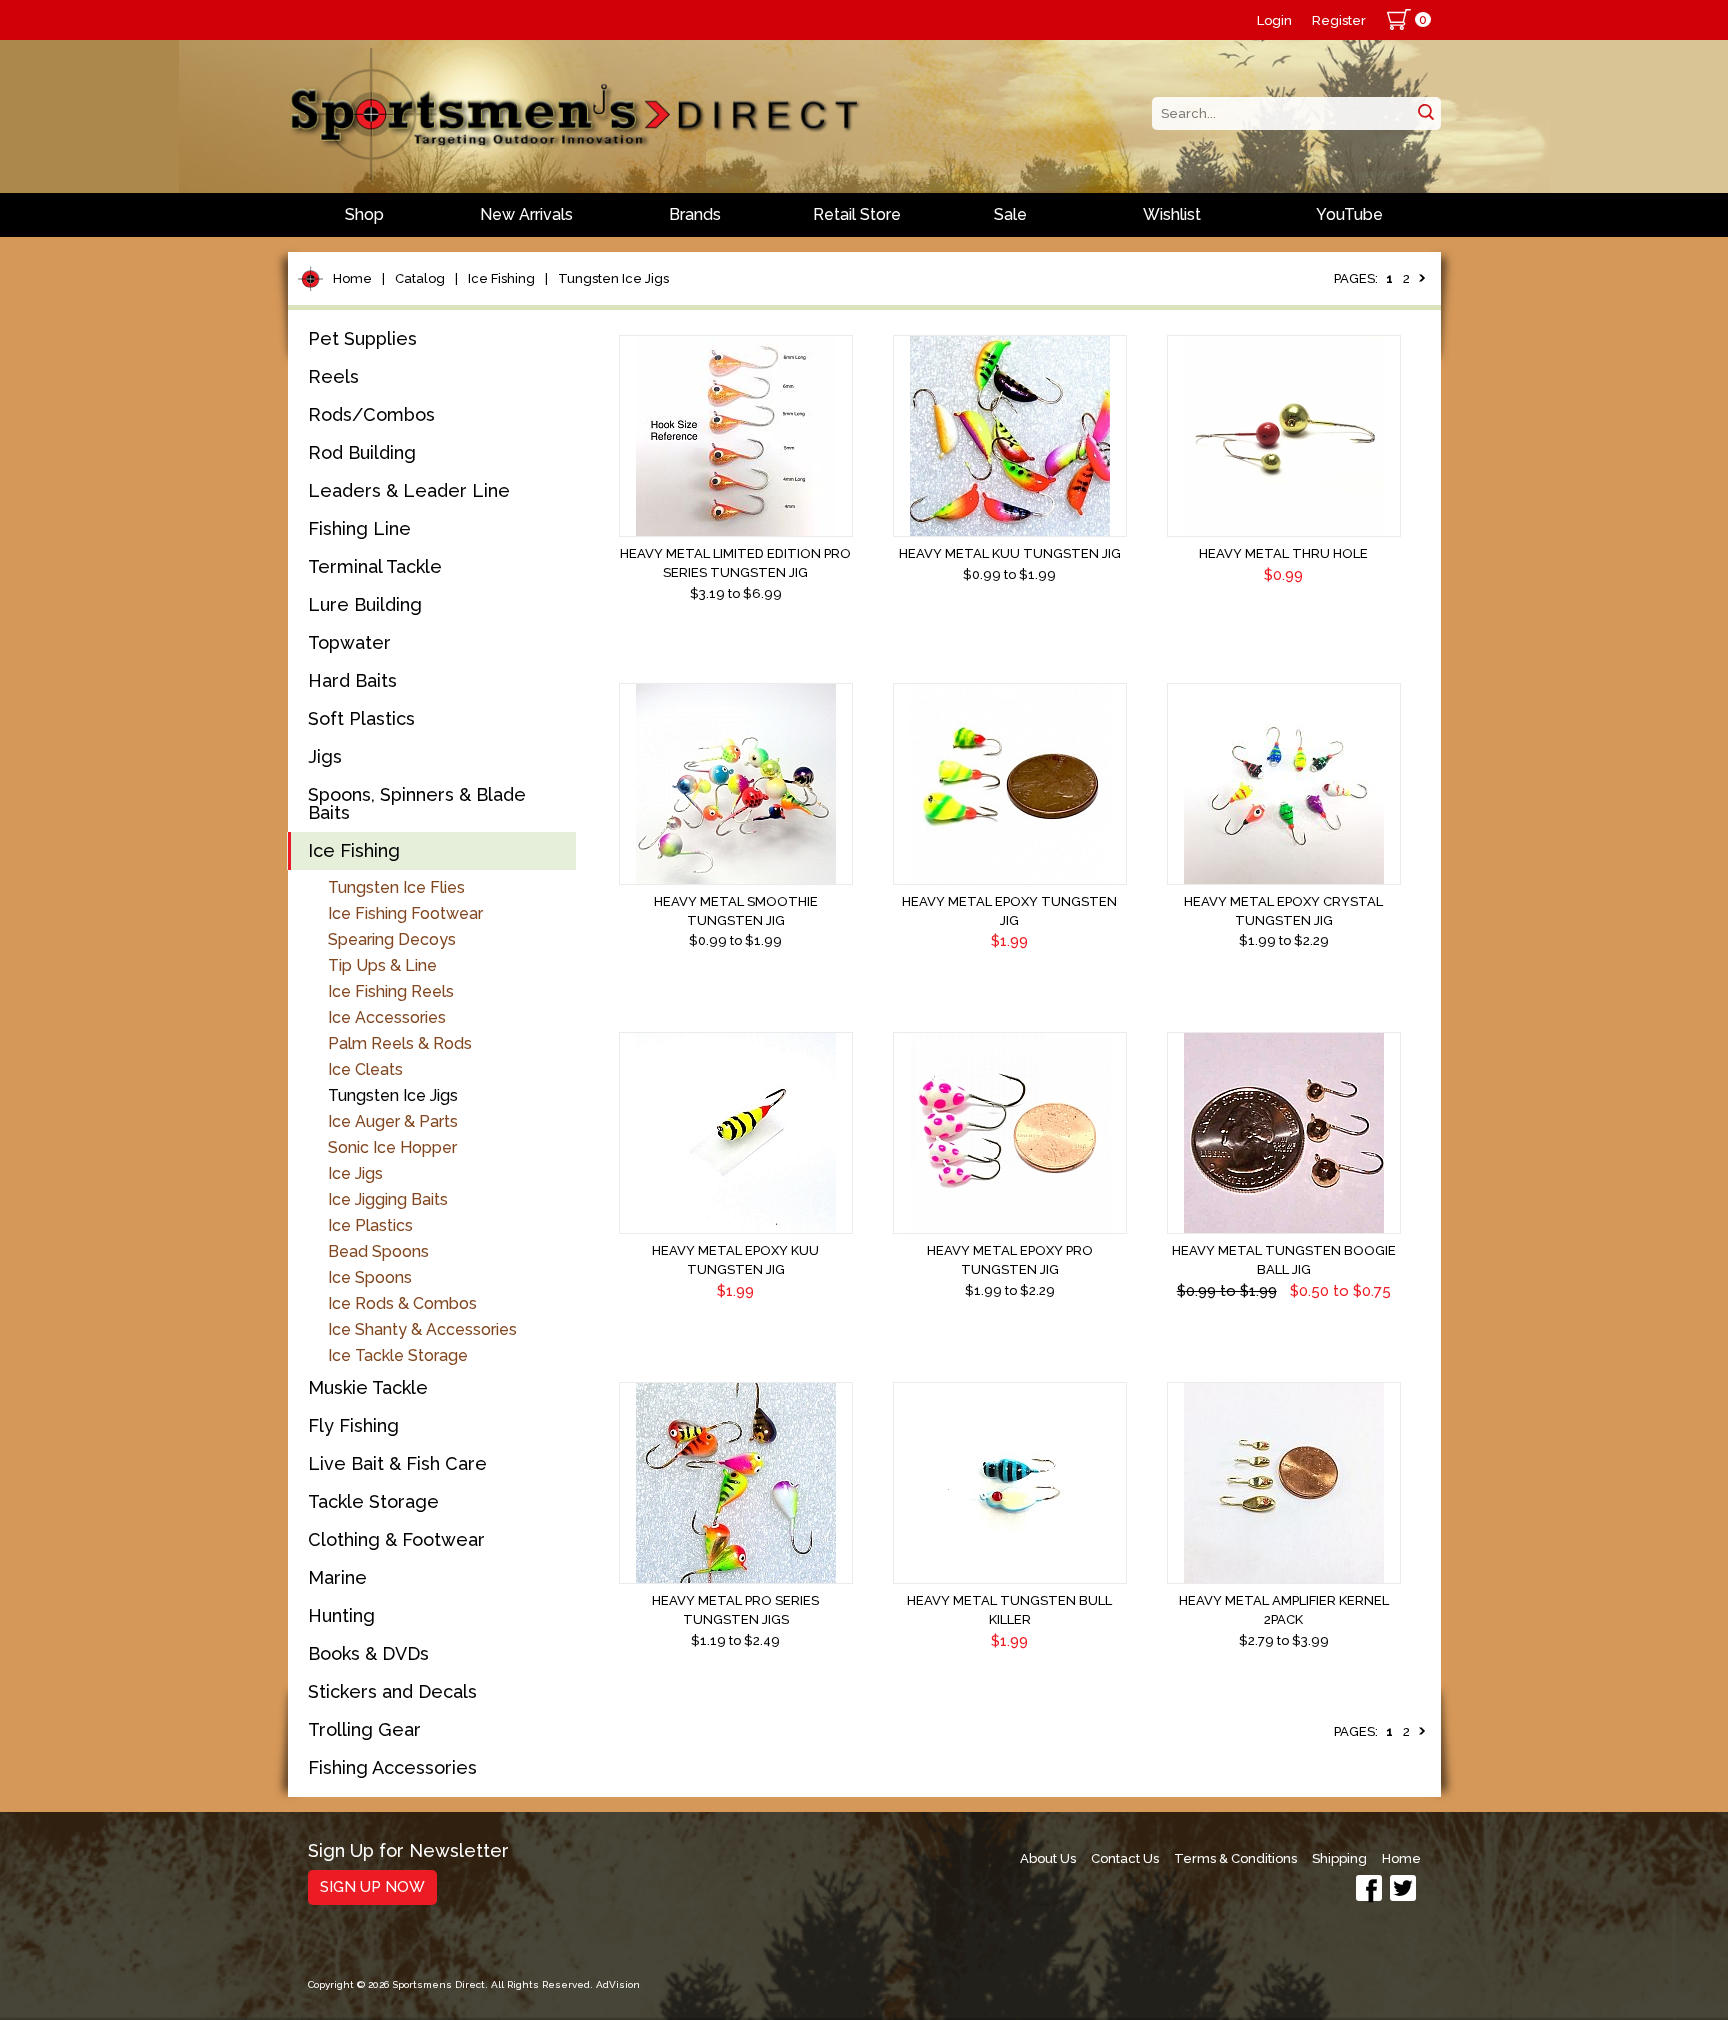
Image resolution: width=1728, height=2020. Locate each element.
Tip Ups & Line (382, 965)
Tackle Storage (373, 1501)
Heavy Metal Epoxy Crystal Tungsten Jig (1283, 911)
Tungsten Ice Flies (396, 887)
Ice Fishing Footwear (405, 913)
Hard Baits (352, 680)
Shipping (1339, 1858)
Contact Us (1125, 1858)
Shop (364, 214)
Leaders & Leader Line (409, 490)
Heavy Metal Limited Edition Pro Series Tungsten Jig (735, 563)
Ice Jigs (355, 1173)
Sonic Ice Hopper (392, 1147)
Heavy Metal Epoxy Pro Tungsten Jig (1010, 1260)
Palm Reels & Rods (400, 1043)
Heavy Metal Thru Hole (1283, 553)
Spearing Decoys (392, 939)
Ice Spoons (370, 1277)
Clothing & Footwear (396, 1539)
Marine (337, 1577)
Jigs (325, 756)
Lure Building (365, 604)
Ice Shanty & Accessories (422, 1329)
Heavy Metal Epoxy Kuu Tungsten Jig (735, 1260)
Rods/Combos (371, 414)
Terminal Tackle (375, 566)
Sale (1010, 214)
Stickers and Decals (392, 1691)
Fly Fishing (353, 1425)
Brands (695, 214)
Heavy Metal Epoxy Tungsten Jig (1009, 911)
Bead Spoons (378, 1251)
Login (1274, 20)
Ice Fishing (501, 278)
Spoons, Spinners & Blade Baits (417, 803)
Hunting (341, 1615)
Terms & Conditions (1235, 1858)
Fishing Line (359, 528)
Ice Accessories (387, 1017)
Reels (333, 376)
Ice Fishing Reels (391, 991)
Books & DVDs (368, 1653)
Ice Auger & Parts (393, 1121)
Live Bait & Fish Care (397, 1463)
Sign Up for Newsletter (408, 1851)
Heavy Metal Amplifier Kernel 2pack (1284, 1610)
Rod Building (362, 452)
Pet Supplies (362, 338)
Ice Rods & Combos (402, 1303)
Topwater (349, 642)
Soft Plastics (361, 718)
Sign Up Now (372, 1887)
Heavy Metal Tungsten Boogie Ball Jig (1284, 1260)
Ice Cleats (365, 1069)
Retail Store (857, 214)
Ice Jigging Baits (388, 1199)
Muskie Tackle (368, 1387)
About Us (1048, 1858)
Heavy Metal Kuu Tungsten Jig (1010, 553)
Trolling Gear (364, 1729)
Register (1339, 20)
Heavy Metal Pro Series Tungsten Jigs (735, 1610)
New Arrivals (526, 214)
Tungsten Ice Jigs (613, 278)
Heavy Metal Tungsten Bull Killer (1009, 1610)
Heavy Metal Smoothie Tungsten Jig (736, 911)
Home (352, 278)
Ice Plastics (370, 1225)
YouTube (1349, 214)
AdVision (618, 1984)
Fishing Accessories (392, 1767)
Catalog (420, 278)
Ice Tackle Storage (398, 1355)
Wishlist (1172, 214)
